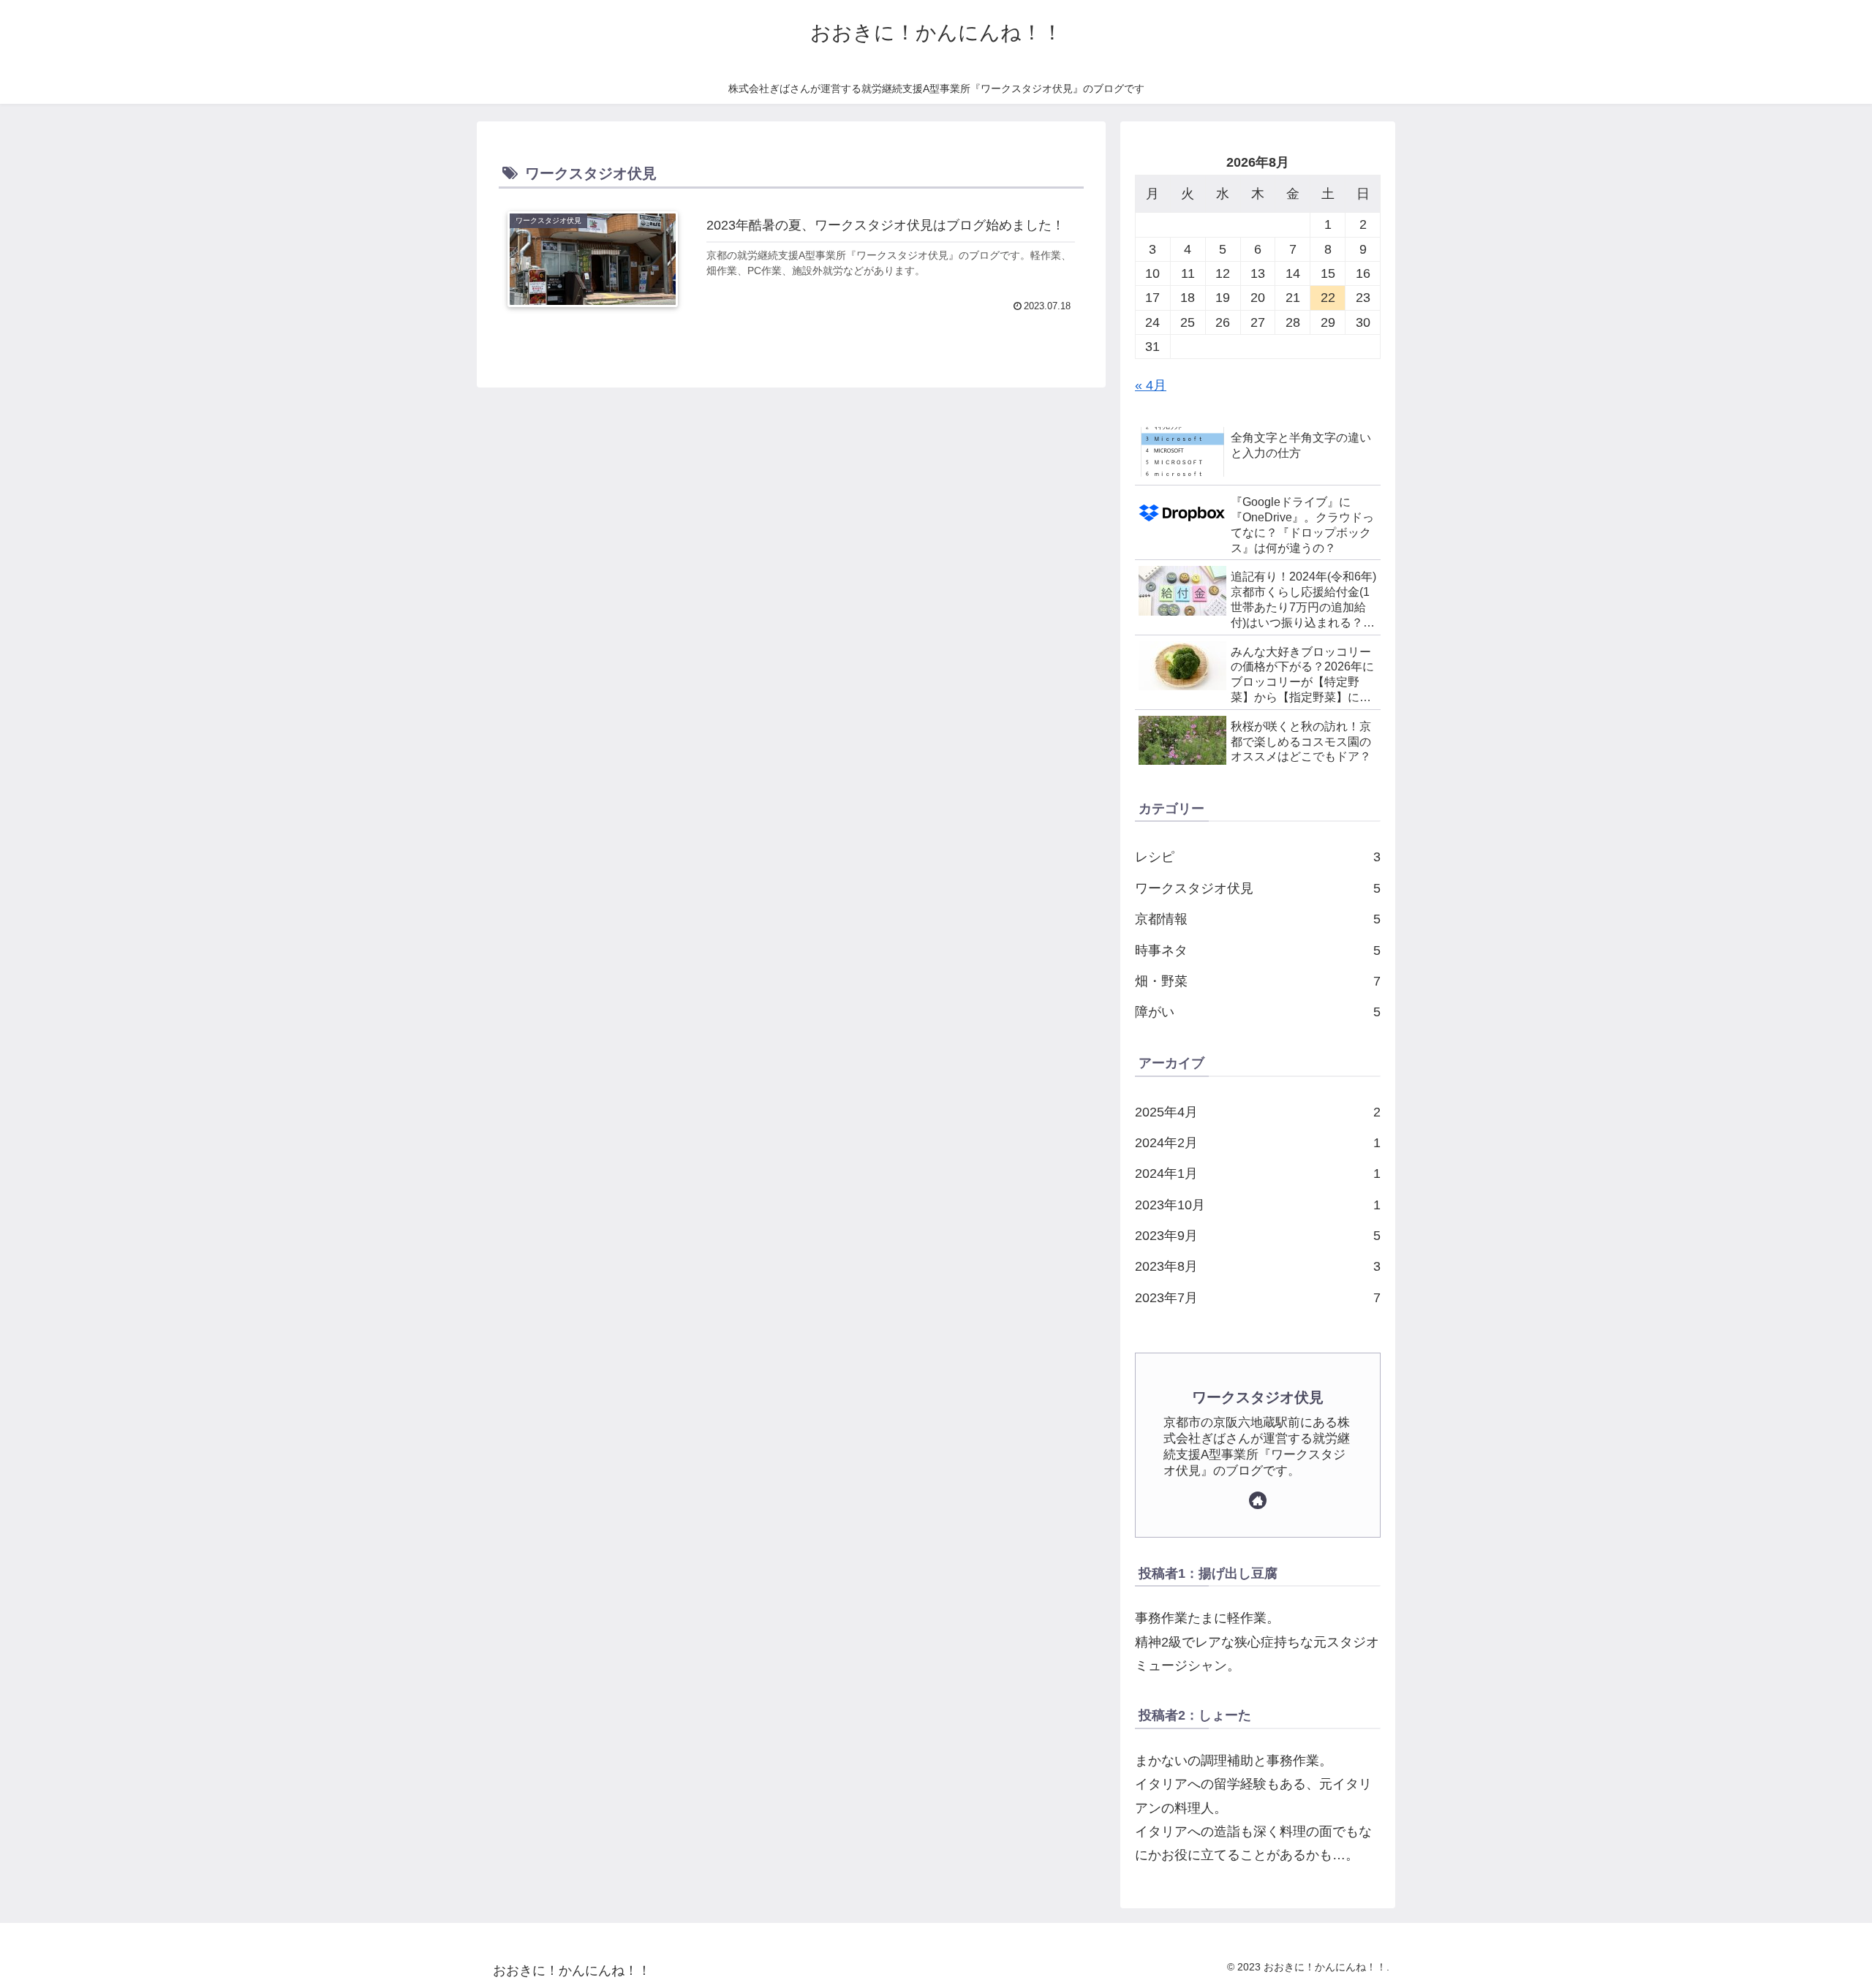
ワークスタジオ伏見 (1258, 1397)
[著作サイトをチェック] (1258, 1500)
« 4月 (1151, 385)
